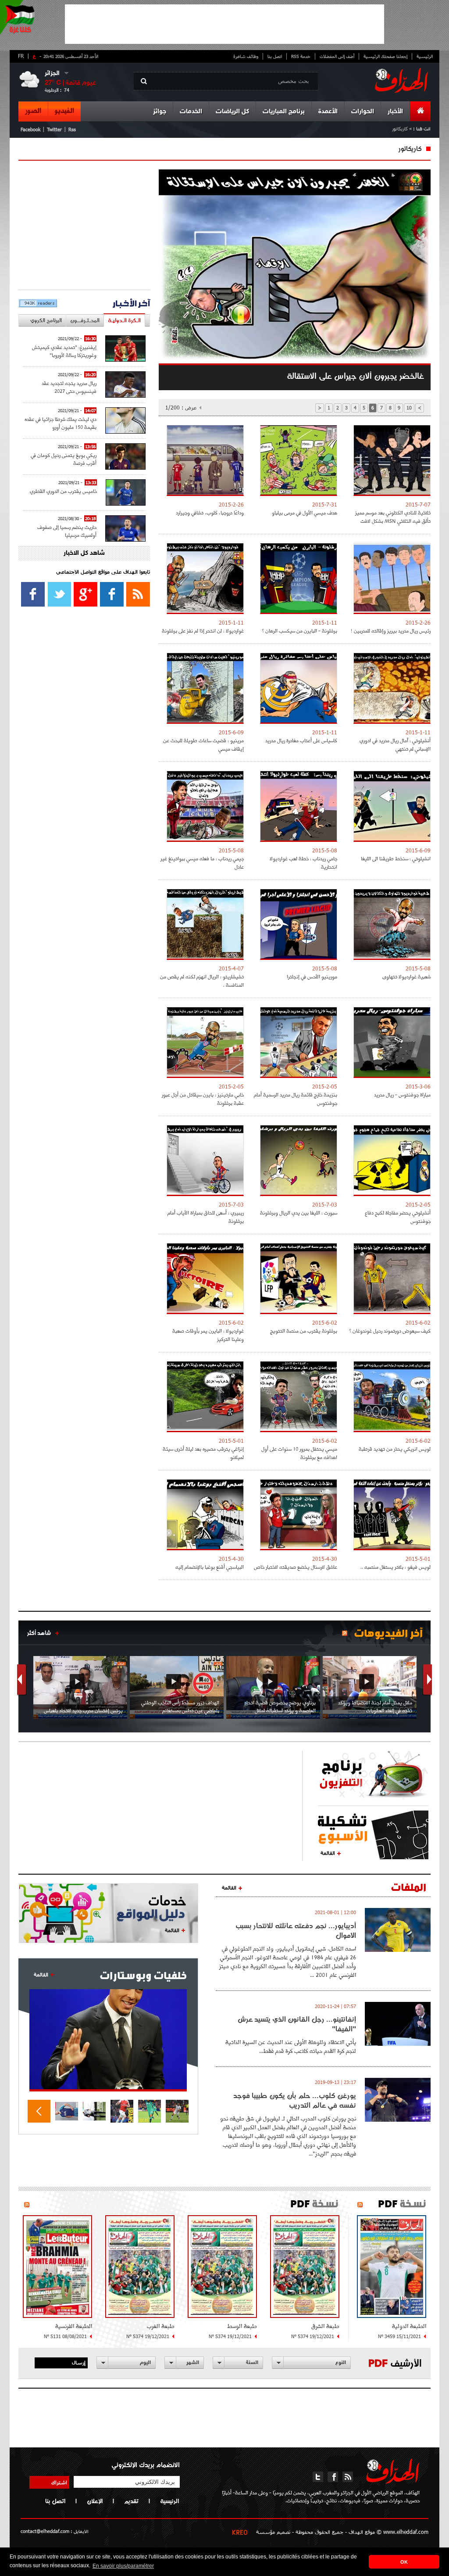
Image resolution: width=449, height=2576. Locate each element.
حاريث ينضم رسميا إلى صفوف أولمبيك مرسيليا (67, 531)
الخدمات (191, 112)
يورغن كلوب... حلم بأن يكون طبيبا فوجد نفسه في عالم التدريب (295, 2100)
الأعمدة (328, 112)
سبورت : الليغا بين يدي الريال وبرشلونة (299, 1213)
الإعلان (95, 2501)
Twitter (54, 129)
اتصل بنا (275, 56)
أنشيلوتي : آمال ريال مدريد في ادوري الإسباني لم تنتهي (395, 744)
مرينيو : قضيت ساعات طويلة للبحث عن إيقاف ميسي (203, 744)
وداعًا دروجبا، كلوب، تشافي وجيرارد (210, 512)
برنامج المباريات (284, 112)
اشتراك (59, 2482)
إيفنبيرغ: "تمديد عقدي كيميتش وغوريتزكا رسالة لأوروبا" (64, 351)
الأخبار (395, 112)
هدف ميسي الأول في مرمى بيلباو (305, 512)
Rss (72, 129)
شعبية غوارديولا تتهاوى (406, 976)
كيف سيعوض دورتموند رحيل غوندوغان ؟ (390, 1331)
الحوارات (363, 112)
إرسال (79, 2362)
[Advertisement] (224, 24)
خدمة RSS (301, 56)
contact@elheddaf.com (45, 2531)
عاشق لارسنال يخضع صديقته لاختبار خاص (296, 1567)
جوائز (160, 112)
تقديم (131, 2501)
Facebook (30, 129)
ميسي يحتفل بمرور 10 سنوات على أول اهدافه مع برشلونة (299, 1453)
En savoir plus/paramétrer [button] (123, 2566)
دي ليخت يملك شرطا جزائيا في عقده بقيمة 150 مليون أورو (61, 423)
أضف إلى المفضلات (337, 56)
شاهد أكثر (39, 1633)
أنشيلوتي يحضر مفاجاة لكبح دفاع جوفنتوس (398, 1217)
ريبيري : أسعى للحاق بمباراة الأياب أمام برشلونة (206, 1217)
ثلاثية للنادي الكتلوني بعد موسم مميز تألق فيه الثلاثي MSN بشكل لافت (393, 517)
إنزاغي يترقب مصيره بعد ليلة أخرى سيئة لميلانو (203, 1453)
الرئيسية (425, 56)
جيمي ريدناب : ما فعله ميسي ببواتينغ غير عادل (202, 862)
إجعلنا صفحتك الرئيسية (385, 56)
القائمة (328, 1853)
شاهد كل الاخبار (84, 553)
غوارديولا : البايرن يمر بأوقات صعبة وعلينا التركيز (208, 1335)
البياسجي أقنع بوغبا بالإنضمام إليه (210, 1567)
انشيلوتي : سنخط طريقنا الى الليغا (396, 858)
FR (21, 56)
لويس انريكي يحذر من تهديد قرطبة (395, 1449)
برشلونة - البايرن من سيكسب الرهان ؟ (300, 631)
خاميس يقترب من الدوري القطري (63, 491)
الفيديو (64, 111)
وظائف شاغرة (246, 56)
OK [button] (404, 2562)
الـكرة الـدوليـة (124, 320)
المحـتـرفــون (85, 320)
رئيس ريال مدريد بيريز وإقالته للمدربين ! (391, 631)
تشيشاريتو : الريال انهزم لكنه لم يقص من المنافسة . (202, 981)
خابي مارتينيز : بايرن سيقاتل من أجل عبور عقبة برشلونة (203, 1099)
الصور (33, 111)
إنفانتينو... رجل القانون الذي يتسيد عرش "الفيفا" (297, 2024)
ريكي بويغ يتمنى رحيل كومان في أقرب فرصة (64, 459)
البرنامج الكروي (46, 320)
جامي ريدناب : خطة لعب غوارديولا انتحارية (303, 862)
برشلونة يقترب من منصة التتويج (304, 1331)
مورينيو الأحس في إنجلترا (312, 976)
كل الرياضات (232, 112)
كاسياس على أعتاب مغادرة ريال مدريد (301, 740)
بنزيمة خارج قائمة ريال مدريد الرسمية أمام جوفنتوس (296, 1099)
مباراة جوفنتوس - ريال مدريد (402, 1094)
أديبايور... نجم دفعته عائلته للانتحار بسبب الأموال (296, 1930)
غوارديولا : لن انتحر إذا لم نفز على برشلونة (203, 631)
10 (409, 408)
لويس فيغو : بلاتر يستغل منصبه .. (396, 1567)
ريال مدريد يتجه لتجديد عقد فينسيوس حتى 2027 (69, 387)
